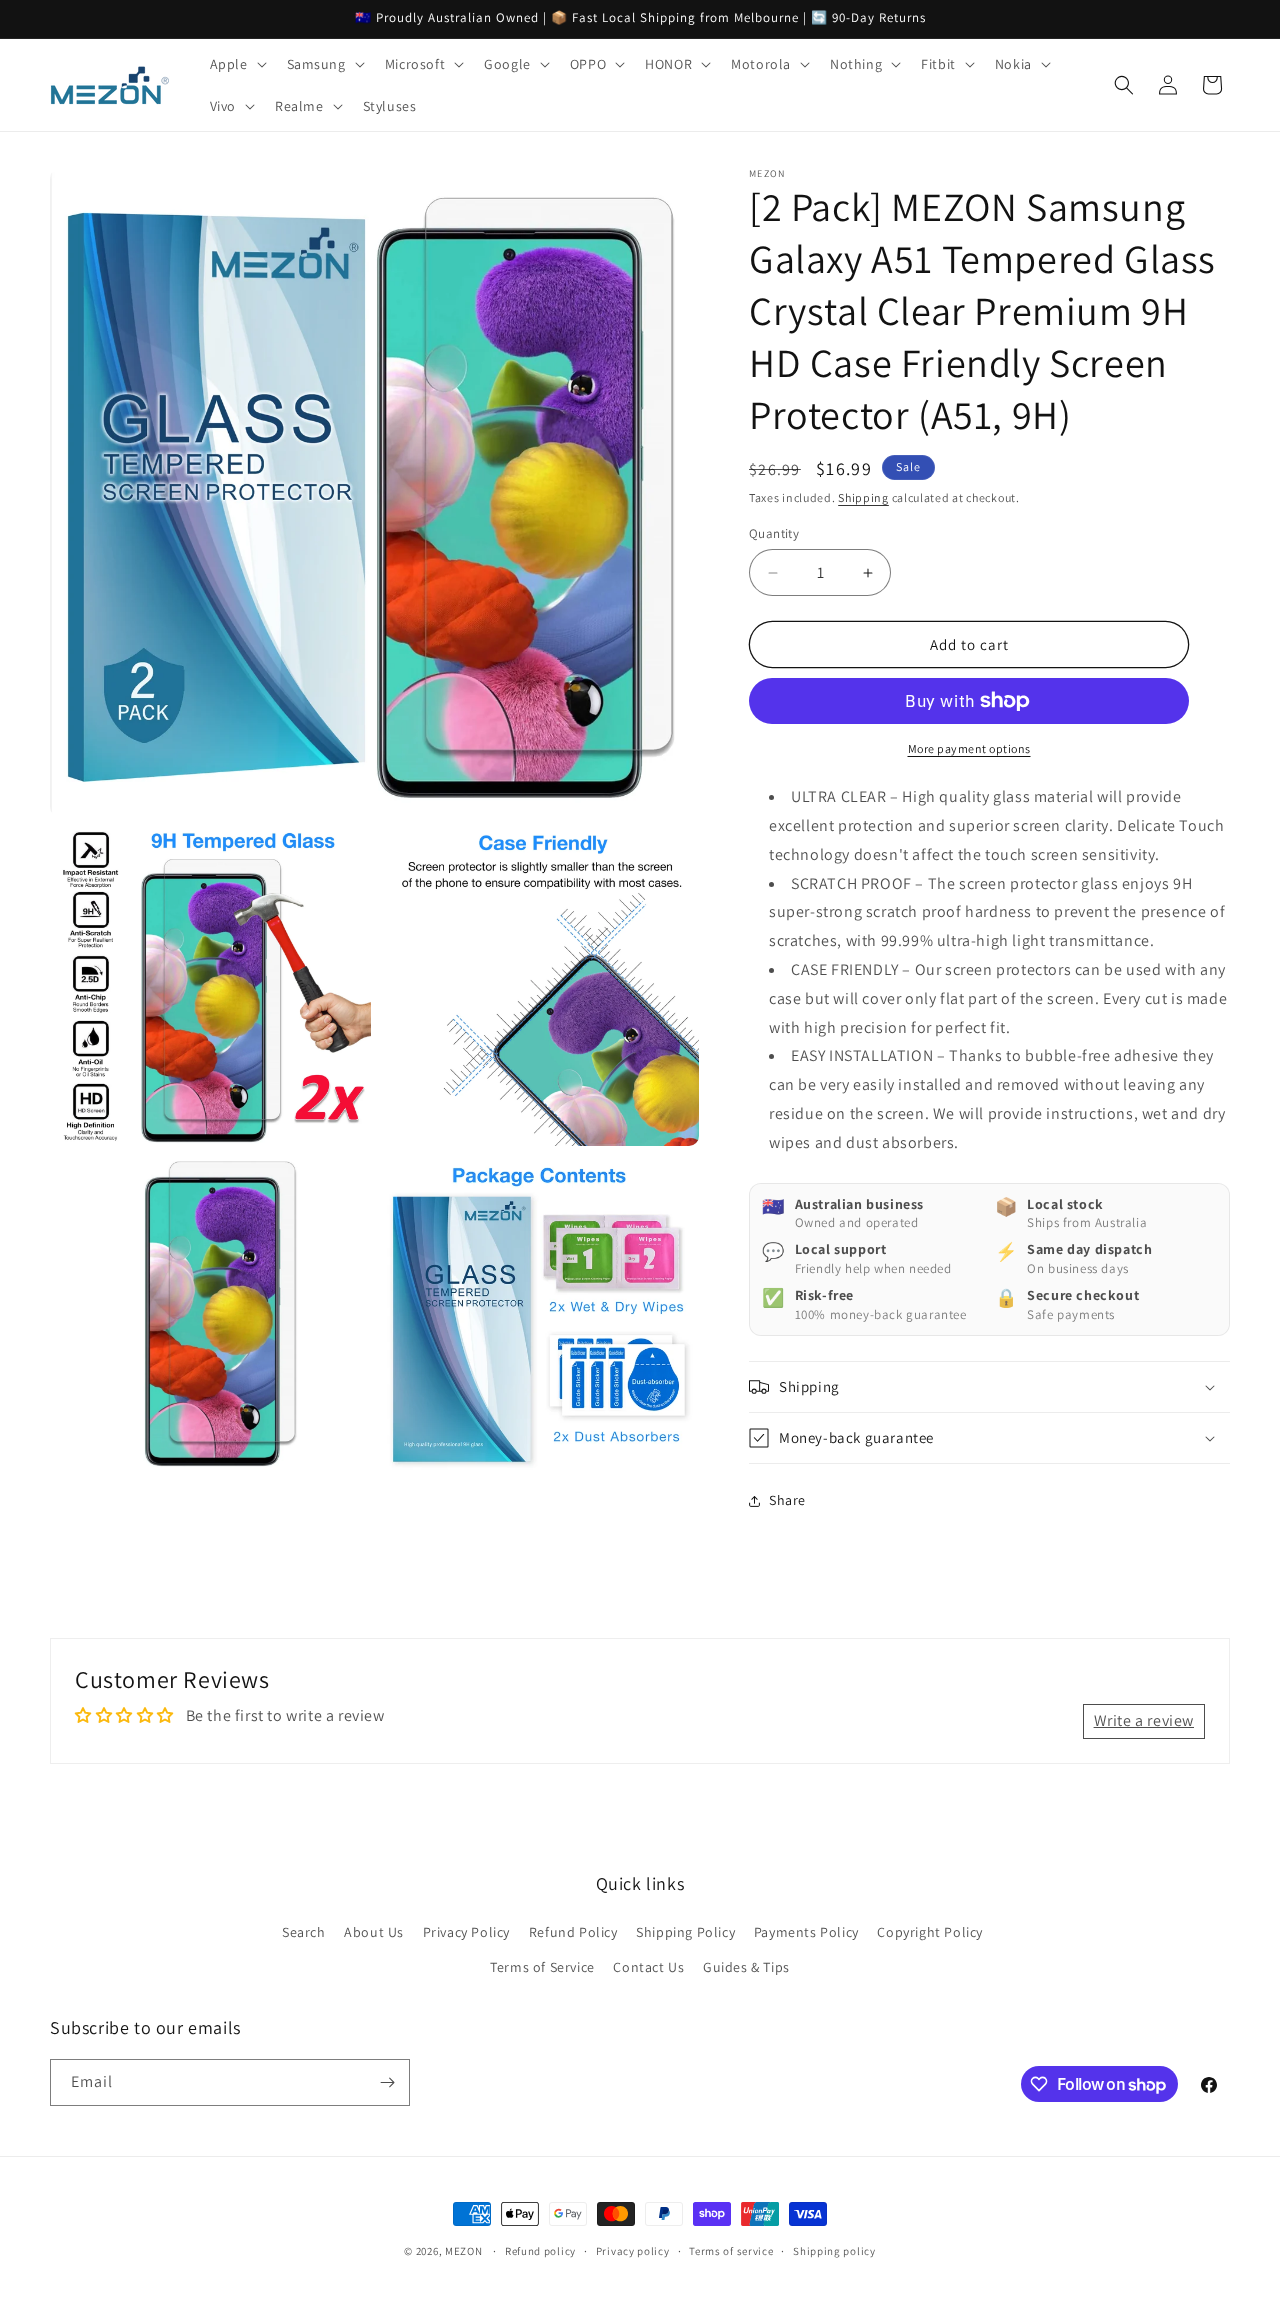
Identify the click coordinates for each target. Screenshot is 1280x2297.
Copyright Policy (930, 1932)
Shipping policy (834, 2251)
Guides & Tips (746, 1967)
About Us (374, 1932)
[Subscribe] (387, 2082)
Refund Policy (573, 1932)
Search (304, 1932)
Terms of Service (542, 1967)
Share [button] (787, 1500)
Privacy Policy (466, 1932)
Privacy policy (633, 2251)
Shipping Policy (685, 1932)
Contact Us (648, 1967)
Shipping (863, 497)
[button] (236, 64)
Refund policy (540, 2251)
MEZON (464, 2251)
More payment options (969, 748)
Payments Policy (806, 1932)
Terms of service (731, 2251)
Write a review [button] (1144, 1720)
